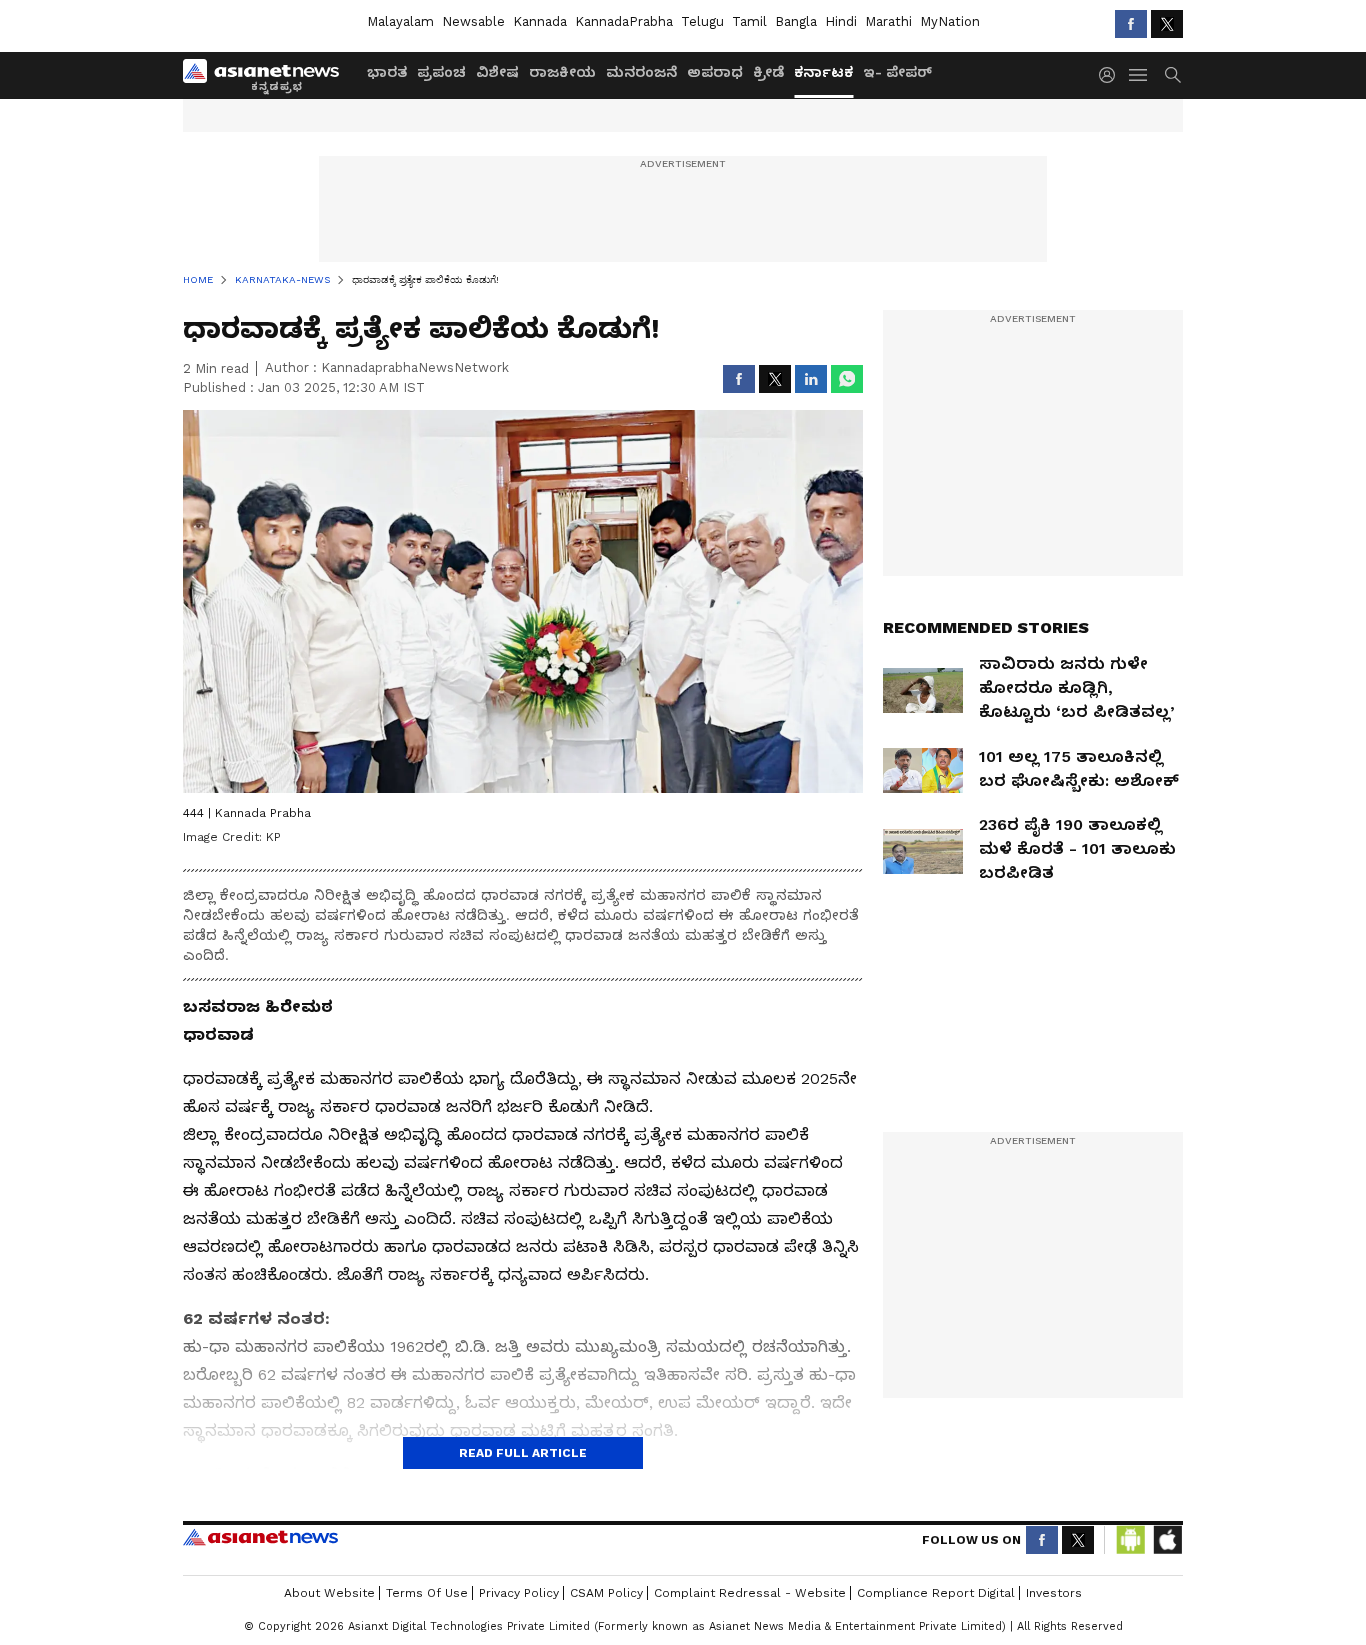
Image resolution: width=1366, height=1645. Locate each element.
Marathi (888, 21)
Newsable (473, 21)
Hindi (841, 21)
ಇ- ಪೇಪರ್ (897, 72)
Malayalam (400, 21)
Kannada (540, 21)
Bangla (796, 21)
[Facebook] (1131, 24)
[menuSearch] (1173, 75)
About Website (329, 1593)
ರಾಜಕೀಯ (562, 72)
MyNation (950, 21)
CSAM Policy (606, 1593)
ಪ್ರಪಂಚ (441, 72)
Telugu (702, 21)
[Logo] (268, 75)
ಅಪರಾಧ (715, 72)
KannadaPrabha (624, 21)
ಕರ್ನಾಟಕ (823, 72)
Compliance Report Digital (936, 1593)
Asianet (260, 1537)
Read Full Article (523, 1453)
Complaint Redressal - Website (750, 1593)
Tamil (749, 21)
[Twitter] (1167, 24)
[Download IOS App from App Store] (1167, 1540)
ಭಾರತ (387, 72)
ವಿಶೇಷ (497, 72)
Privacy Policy (519, 1593)
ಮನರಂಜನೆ (641, 72)
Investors (1054, 1593)
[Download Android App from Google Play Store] (1131, 1540)
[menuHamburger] (1139, 75)
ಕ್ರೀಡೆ (768, 72)
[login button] (1112, 75)
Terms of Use (427, 1593)
